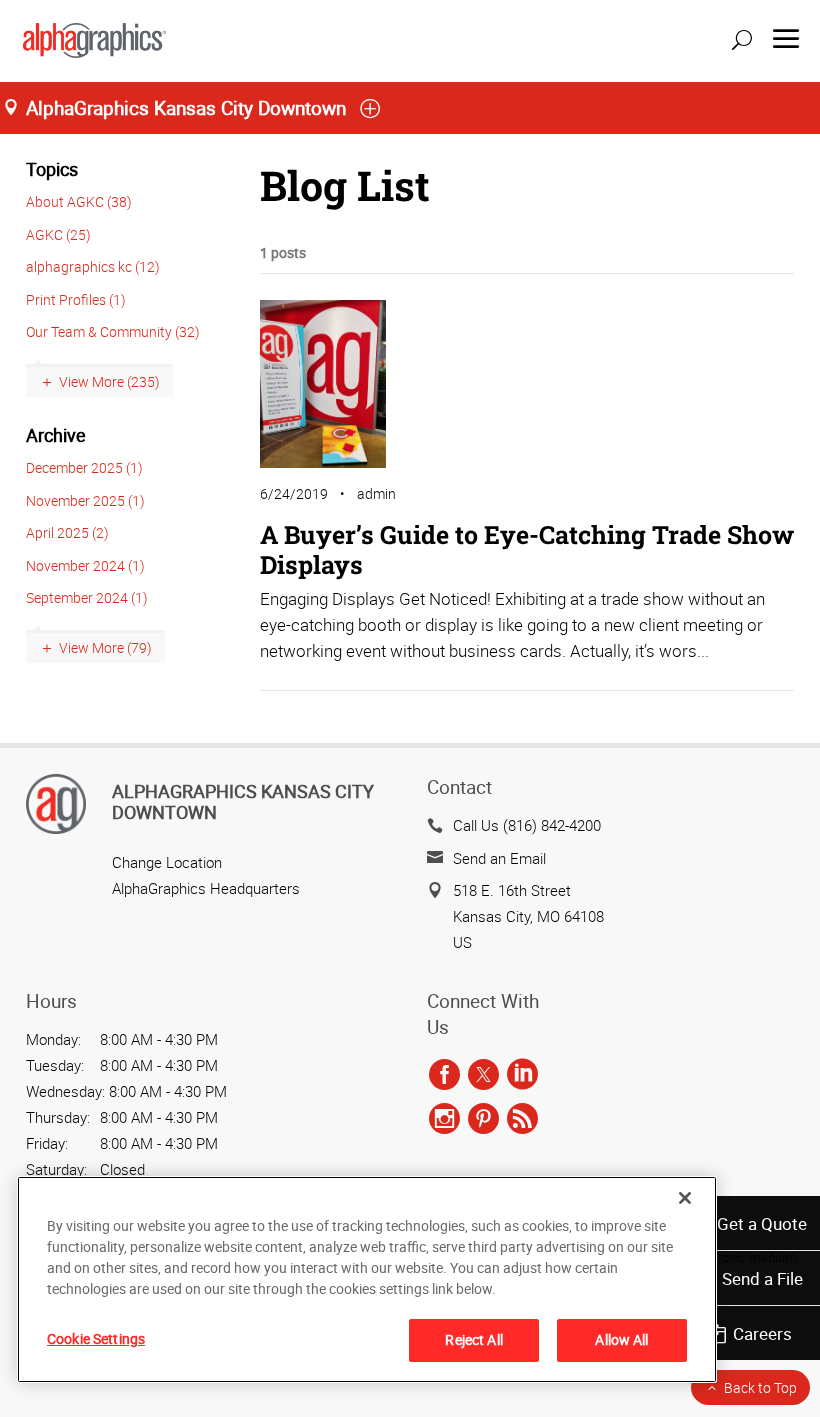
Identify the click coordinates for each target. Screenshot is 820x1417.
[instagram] (444, 1119)
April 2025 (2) (67, 532)
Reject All (473, 1339)
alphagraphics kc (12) (93, 266)
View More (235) (109, 381)
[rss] (522, 1119)
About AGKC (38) (79, 201)
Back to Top (760, 1387)
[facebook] (444, 1075)
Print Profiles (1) (76, 299)
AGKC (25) (58, 234)
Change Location (167, 862)
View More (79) (105, 647)
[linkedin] (522, 1075)
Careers (762, 1333)
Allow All (621, 1339)
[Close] (685, 1198)
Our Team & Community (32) (113, 331)
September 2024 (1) (87, 597)
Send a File (762, 1278)
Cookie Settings (96, 1338)
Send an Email (499, 858)
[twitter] (483, 1075)
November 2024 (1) (85, 565)
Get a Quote (762, 1223)
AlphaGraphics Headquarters (206, 888)
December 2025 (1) (84, 467)
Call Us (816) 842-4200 (527, 825)
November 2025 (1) (85, 500)
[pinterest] (483, 1119)
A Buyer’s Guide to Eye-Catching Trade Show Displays (527, 549)
